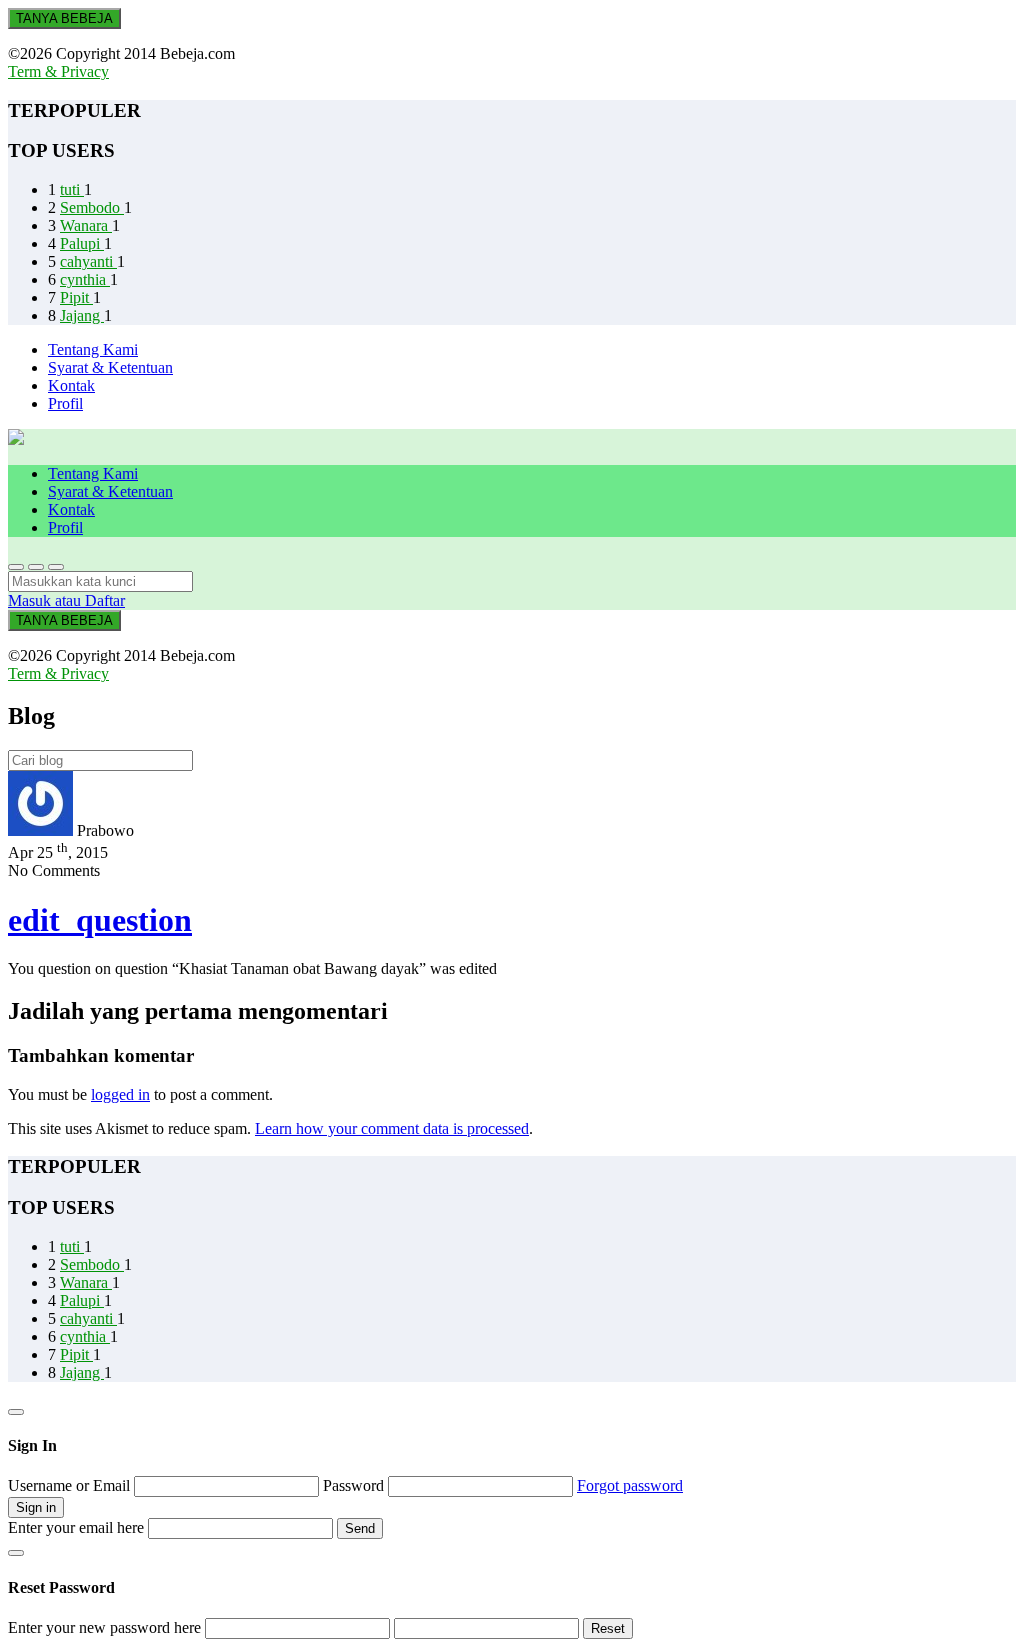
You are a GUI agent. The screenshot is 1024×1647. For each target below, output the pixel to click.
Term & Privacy (58, 71)
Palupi (82, 243)
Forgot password (630, 1485)
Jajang (82, 315)
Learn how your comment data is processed (392, 1128)
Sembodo (92, 207)
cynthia (85, 279)
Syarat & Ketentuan (110, 367)
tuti (72, 189)
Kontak (71, 385)
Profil (65, 403)
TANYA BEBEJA (64, 18)
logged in (120, 1094)
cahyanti (88, 261)
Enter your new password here (104, 1627)
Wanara (86, 225)
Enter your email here (76, 1527)
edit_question (100, 920)
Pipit (76, 297)
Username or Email (71, 1485)
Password (355, 1485)
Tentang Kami (93, 349)
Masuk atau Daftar (66, 600)
